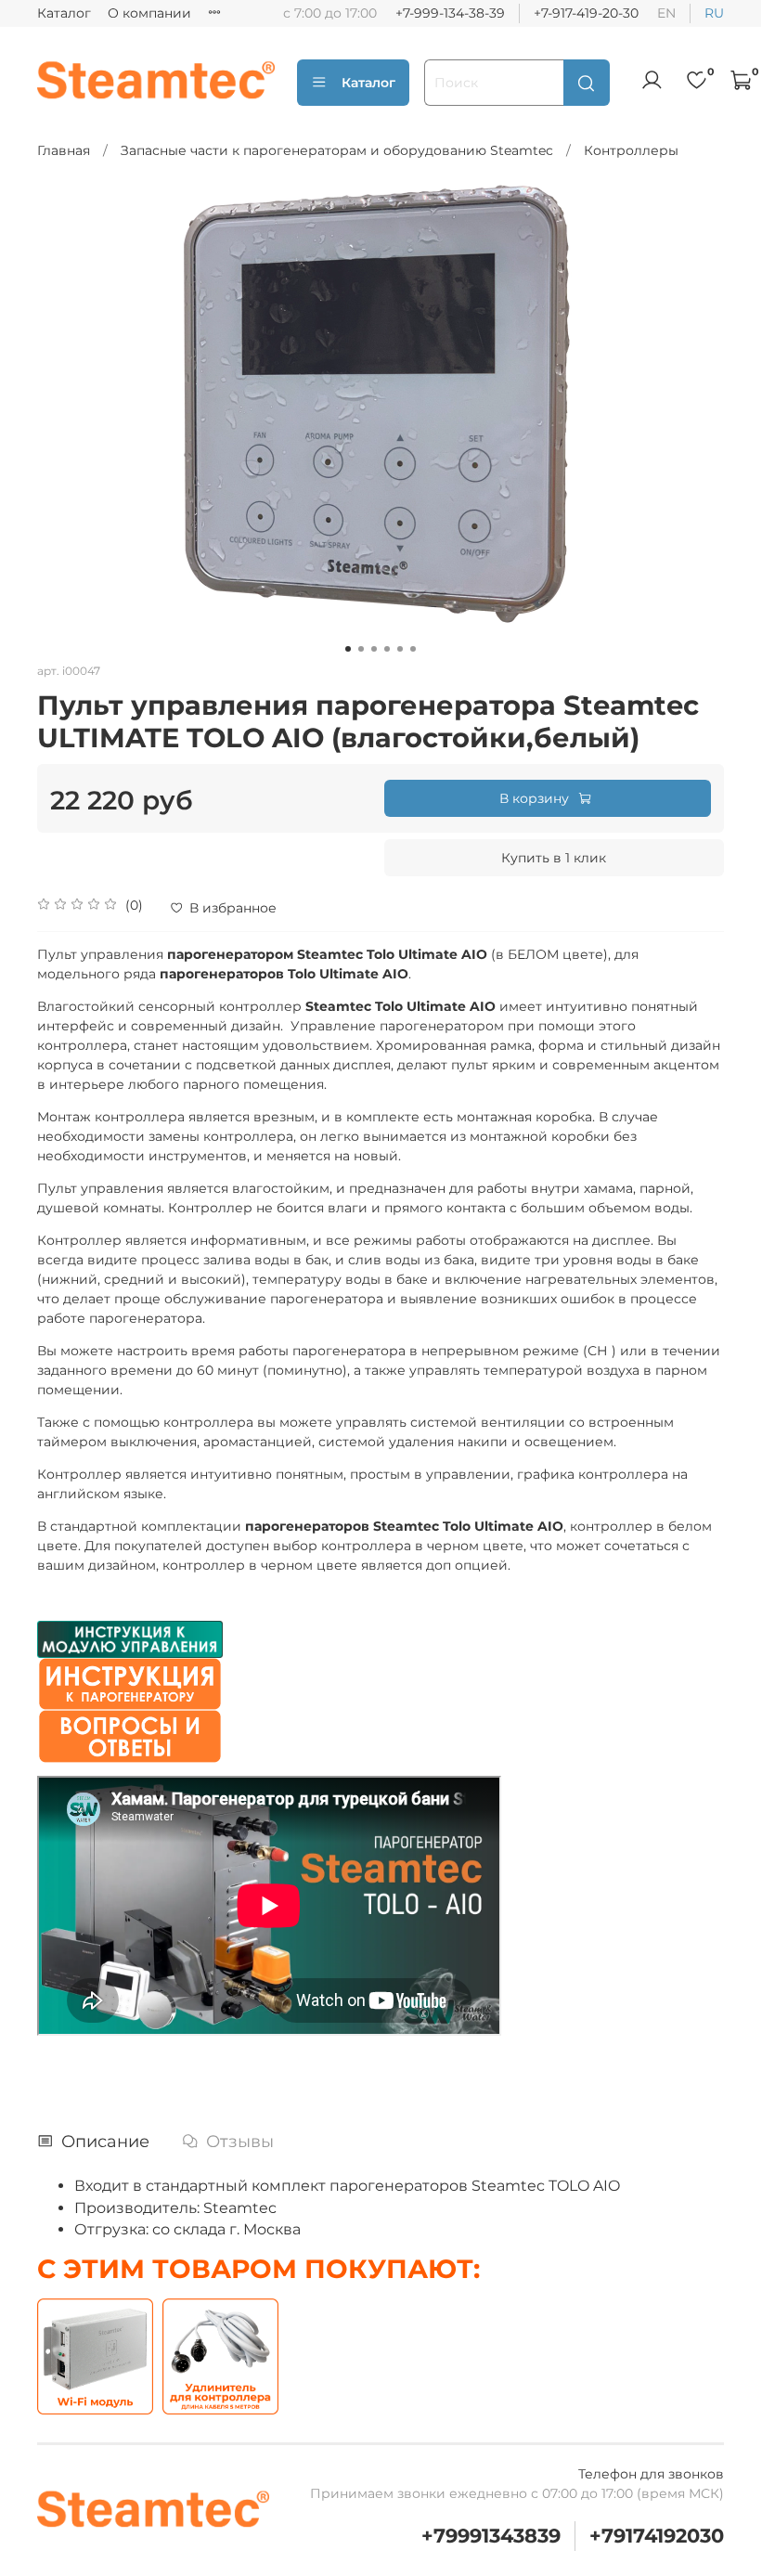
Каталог (64, 13)
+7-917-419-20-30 (586, 13)
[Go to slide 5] (400, 649)
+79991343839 (491, 2536)
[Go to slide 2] (361, 649)
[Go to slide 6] (413, 649)
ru (714, 13)
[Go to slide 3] (374, 649)
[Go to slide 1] (348, 649)
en (666, 13)
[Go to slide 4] (387, 649)
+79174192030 (657, 2536)
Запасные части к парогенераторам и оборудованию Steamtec (337, 150)
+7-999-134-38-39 (450, 13)
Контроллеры (631, 150)
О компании (149, 13)
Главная (64, 150)
